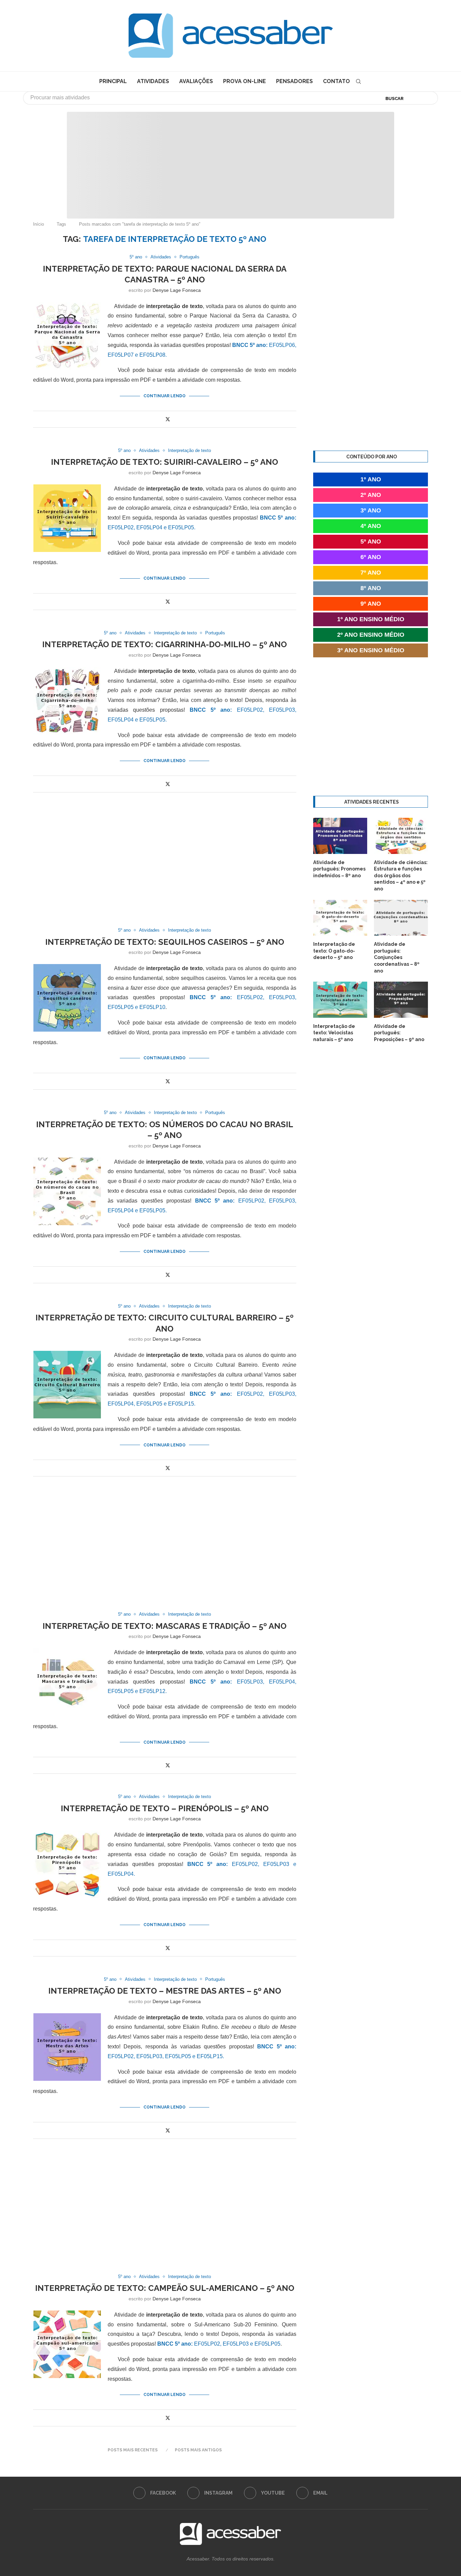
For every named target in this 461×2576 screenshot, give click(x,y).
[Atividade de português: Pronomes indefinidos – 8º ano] (340, 836)
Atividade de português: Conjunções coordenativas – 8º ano (397, 957)
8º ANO (371, 588)
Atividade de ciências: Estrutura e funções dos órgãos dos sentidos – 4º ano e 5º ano (401, 876)
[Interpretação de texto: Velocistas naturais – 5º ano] (340, 1000)
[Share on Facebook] (160, 419)
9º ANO (371, 604)
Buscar (395, 98)
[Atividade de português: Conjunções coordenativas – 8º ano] (401, 918)
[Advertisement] (404, 2509)
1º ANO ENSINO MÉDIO (371, 619)
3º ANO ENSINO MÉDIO (371, 650)
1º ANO (371, 479)
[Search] (358, 81)
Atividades (153, 81)
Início (38, 224)
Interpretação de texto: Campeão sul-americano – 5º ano (165, 2288)
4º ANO (371, 526)
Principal (113, 81)
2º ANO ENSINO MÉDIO (371, 635)
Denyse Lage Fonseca (177, 290)
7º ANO (371, 573)
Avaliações (196, 81)
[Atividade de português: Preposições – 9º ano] (401, 1000)
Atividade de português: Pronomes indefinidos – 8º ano (339, 869)
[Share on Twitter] (168, 419)
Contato (336, 81)
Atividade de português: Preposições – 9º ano (399, 1033)
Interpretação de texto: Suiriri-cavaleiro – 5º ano (165, 462)
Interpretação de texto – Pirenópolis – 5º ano (165, 1808)
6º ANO (371, 557)
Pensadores (294, 81)
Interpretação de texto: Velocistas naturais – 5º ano (334, 1033)
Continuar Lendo (165, 396)
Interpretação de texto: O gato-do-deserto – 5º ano (334, 951)
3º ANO (371, 510)
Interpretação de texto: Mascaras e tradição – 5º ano (165, 1626)
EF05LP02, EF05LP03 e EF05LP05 (219, 2344)
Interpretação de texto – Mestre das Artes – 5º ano (165, 1991)
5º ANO (371, 541)
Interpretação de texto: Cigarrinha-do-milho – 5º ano (165, 644)
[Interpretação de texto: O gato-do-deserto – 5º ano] (340, 918)
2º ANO (371, 495)
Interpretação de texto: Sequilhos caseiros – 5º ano (165, 942)
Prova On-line (245, 81)
